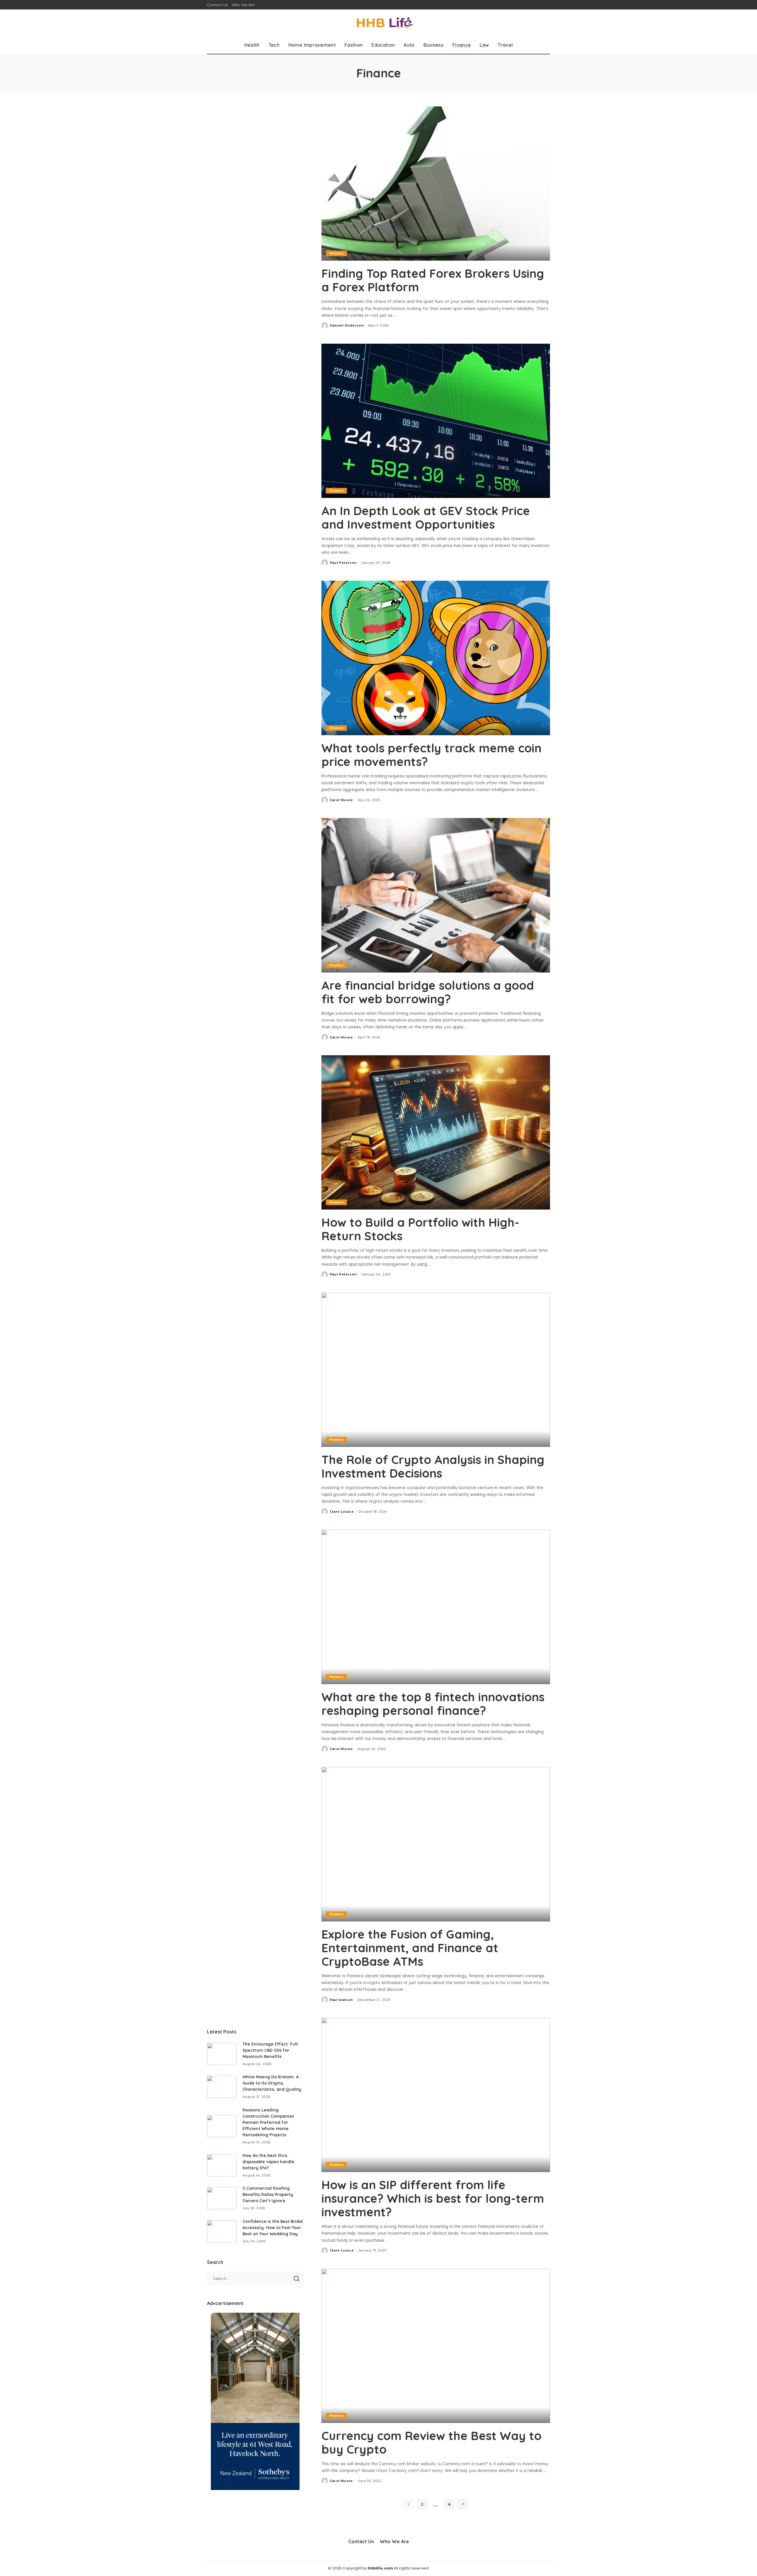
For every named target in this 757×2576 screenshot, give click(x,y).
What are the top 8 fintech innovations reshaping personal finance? (433, 1704)
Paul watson (341, 2000)
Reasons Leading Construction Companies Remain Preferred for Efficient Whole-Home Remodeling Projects (268, 2122)
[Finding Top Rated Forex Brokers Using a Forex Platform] (436, 184)
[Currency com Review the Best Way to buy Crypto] (436, 2346)
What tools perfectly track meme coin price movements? (431, 755)
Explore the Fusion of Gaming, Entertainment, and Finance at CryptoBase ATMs (410, 1948)
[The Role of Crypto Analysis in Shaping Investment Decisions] (436, 1370)
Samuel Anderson (347, 325)
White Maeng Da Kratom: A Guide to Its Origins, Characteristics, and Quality (272, 2083)
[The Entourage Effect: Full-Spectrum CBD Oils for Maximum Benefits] (222, 2054)
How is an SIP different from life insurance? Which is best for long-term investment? (433, 2198)
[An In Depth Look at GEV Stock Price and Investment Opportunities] (436, 421)
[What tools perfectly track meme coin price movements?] (436, 658)
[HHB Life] (378, 23)
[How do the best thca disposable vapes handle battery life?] (222, 2165)
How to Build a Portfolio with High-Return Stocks (420, 1229)
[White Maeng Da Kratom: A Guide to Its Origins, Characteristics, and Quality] (222, 2087)
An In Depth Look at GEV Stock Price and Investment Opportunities (426, 517)
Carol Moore (341, 800)
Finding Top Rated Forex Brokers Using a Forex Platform (433, 280)
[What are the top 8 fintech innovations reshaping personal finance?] (436, 1607)
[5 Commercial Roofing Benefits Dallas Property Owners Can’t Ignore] (222, 2198)
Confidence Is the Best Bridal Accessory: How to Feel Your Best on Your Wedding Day (273, 2228)
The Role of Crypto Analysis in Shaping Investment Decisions (433, 1466)
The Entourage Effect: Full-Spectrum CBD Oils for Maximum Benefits (271, 2050)
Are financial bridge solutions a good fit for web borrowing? (428, 992)
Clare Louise (342, 1512)
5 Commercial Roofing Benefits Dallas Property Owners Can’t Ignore (268, 2194)
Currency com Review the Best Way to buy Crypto (431, 2442)
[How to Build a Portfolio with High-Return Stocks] (436, 1132)
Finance (336, 253)
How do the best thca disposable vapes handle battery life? (268, 2162)
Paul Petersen (343, 563)
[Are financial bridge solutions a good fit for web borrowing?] (436, 895)
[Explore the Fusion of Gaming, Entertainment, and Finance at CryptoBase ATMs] (436, 1844)
